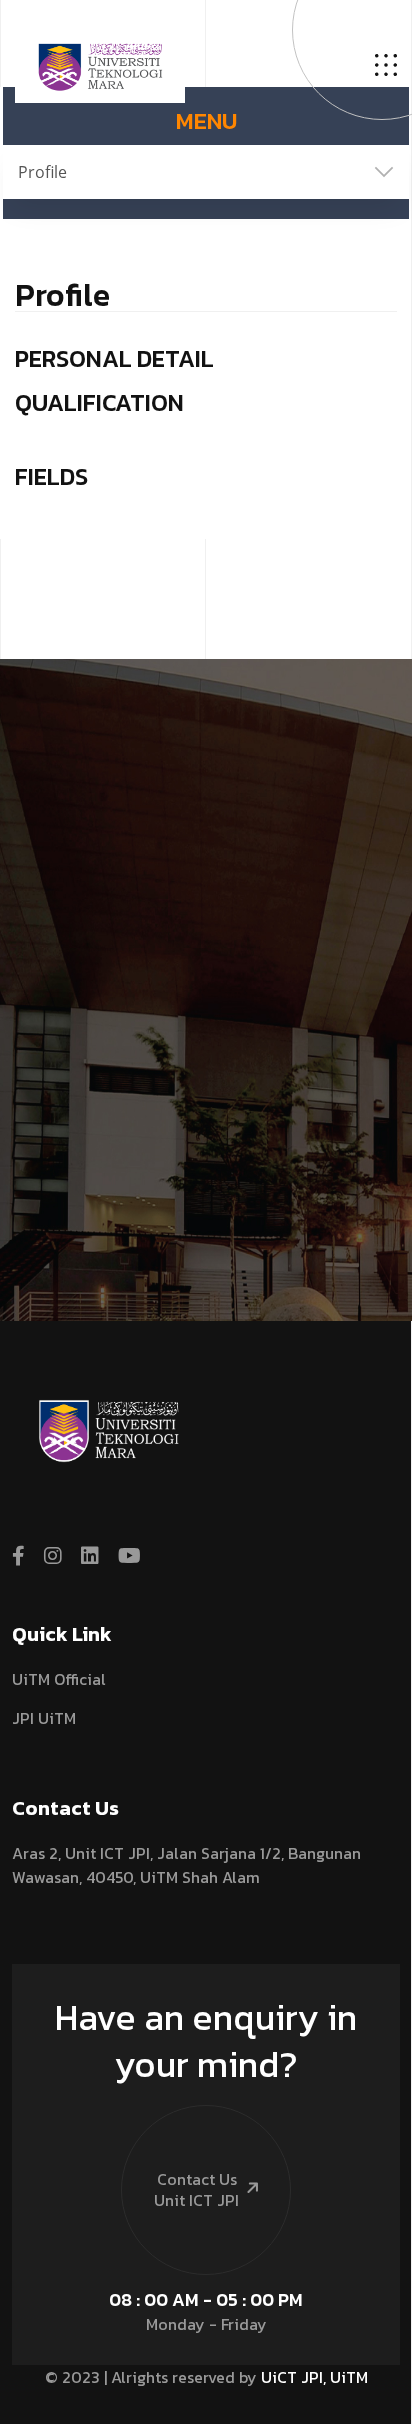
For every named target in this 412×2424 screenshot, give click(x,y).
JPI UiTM (44, 1718)
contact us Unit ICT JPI (196, 2189)
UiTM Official (59, 1679)
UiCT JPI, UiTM (314, 2377)
